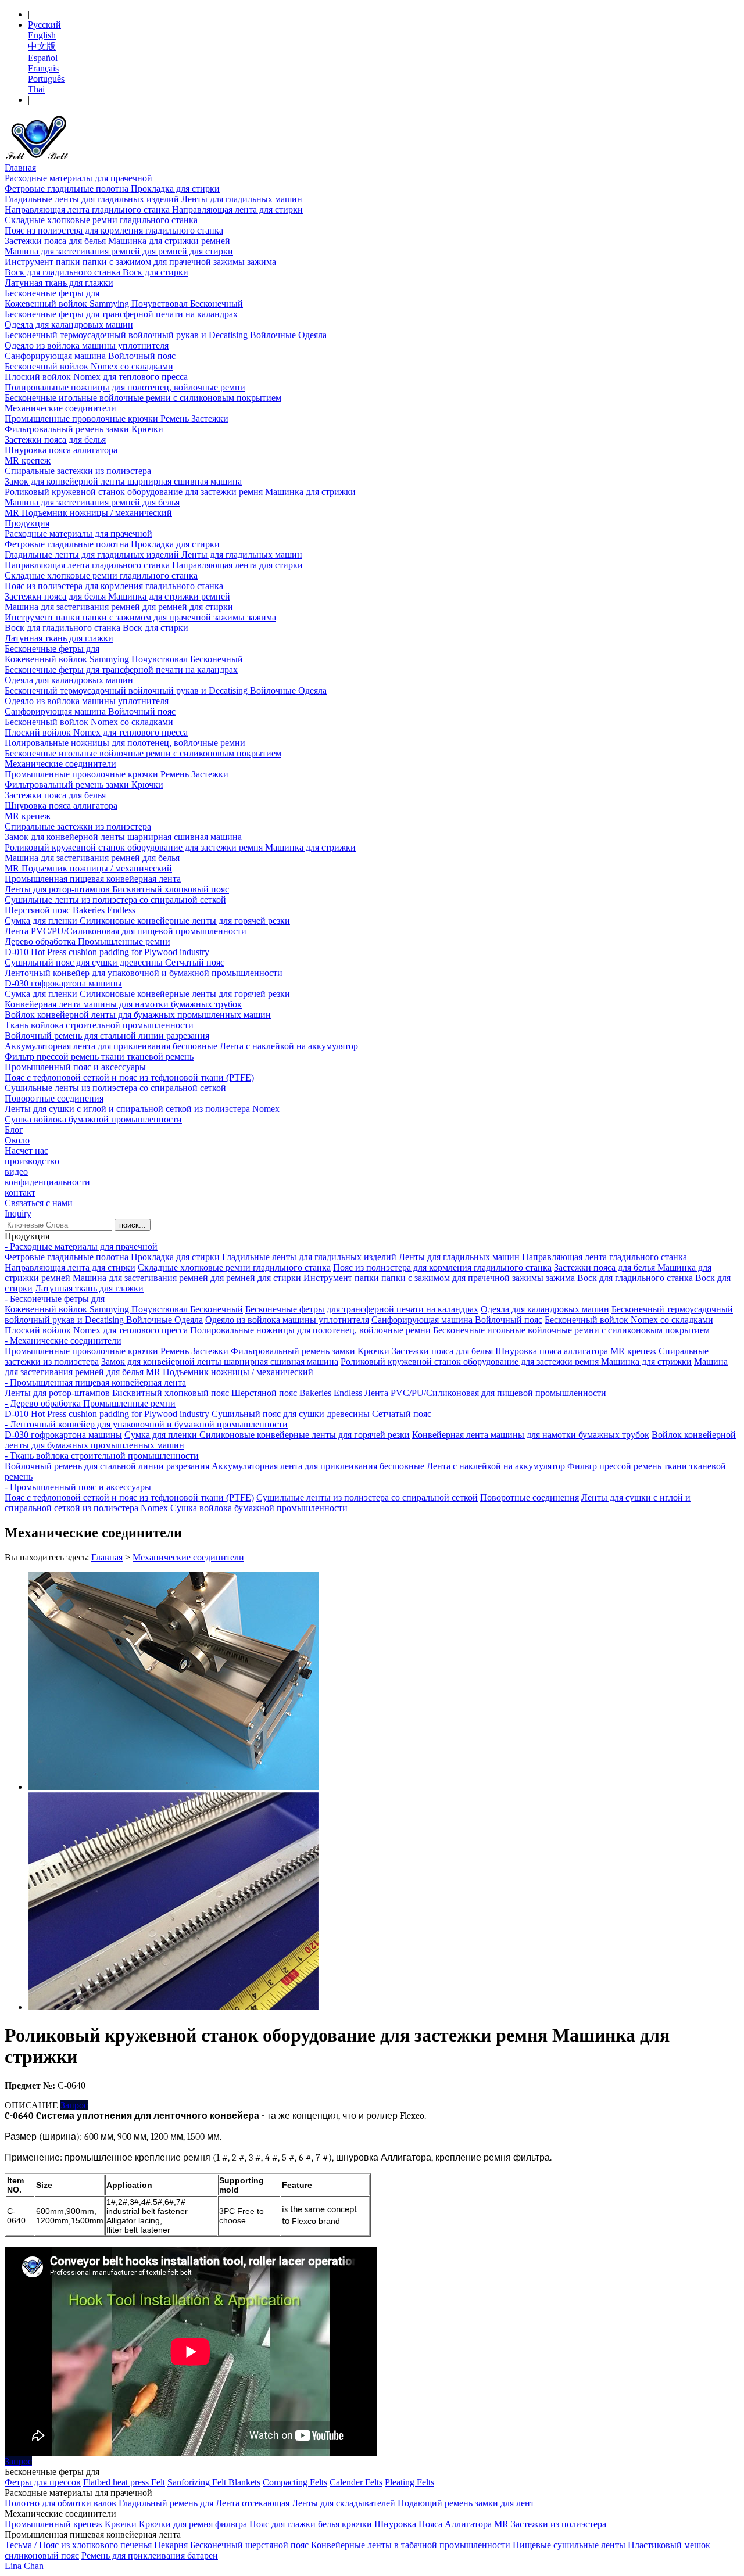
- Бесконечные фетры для (55, 1299)
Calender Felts (356, 2482)
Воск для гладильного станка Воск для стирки (96, 272)
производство (32, 1161)
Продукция (27, 523)
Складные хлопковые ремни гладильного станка (101, 220)
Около (17, 1140)
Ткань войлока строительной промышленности (99, 1025)
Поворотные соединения (54, 1098)
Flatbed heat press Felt (124, 2482)
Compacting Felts (295, 2482)
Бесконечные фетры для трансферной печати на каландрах (121, 314)
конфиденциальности (47, 1182)
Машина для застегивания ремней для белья (92, 502)
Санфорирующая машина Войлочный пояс (90, 356)
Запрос (74, 2105)
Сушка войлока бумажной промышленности (93, 1119)
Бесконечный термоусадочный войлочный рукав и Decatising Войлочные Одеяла (166, 335)
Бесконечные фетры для (52, 293)
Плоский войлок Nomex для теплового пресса (96, 377)
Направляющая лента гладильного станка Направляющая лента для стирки (154, 209)
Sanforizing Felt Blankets (214, 2482)
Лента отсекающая (253, 2503)
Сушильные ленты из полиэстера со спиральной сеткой (115, 900)
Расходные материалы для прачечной (78, 178)
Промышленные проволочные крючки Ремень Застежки (117, 419)
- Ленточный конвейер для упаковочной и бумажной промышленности (146, 1424)
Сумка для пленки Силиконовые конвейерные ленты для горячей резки (147, 921)
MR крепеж (28, 460)
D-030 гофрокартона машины (63, 983)
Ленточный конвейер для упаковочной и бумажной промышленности (144, 973)
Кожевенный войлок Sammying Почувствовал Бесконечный (124, 304)
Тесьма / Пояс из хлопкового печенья (78, 2545)
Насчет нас (26, 1151)
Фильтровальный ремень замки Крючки (84, 429)
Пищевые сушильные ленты (569, 2545)
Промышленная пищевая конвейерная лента (93, 879)
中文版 (42, 46)
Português (46, 79)
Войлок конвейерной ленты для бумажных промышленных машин (138, 1015)
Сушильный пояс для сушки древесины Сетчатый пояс (115, 962)
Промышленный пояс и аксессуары (75, 1067)
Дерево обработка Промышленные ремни (87, 941)
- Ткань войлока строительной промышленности (102, 1456)
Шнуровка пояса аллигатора (61, 450)
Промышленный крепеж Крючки (71, 2524)
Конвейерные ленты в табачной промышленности (411, 2545)
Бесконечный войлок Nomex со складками (89, 366)
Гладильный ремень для (166, 2503)
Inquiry (18, 1213)
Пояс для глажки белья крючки (311, 2524)
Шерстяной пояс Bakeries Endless (70, 910)
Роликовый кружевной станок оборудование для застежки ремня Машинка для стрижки (180, 492)
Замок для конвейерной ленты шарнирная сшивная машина (123, 481)
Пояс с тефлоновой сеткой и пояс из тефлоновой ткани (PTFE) (129, 1077)
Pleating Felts (409, 2482)
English (42, 35)
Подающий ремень (435, 2503)
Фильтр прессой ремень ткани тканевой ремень (99, 1056)
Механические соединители (60, 408)
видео (16, 1172)
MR (501, 2524)
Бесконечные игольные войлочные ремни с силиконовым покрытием (143, 398)
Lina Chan (24, 2566)
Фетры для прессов (43, 2482)
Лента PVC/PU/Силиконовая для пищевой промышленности (126, 931)
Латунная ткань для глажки (59, 283)
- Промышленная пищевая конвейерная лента (95, 1382)
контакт (20, 1192)
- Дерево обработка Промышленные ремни (90, 1403)
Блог (14, 1130)
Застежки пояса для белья (55, 440)
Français (43, 68)
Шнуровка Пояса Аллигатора (433, 2524)
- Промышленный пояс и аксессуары (78, 1487)
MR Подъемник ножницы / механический (88, 513)
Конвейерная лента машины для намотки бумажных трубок (123, 1004)
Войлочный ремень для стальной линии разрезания (107, 1036)
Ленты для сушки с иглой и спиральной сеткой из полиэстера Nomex (142, 1109)
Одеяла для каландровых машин (69, 324)
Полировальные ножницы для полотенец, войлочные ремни (125, 387)
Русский (44, 25)
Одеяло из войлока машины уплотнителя (87, 345)
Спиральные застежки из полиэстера (78, 471)
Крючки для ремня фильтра (193, 2524)
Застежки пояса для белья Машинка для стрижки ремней (117, 241)
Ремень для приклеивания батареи (150, 2555)
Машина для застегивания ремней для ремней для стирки (119, 251)
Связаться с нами (39, 1203)
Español (43, 58)
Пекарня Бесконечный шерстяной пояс (231, 2545)
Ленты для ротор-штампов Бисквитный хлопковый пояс (117, 889)
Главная (20, 168)
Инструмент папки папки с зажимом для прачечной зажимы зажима (140, 262)
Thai (36, 89)
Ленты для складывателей (344, 2503)
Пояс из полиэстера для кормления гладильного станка (114, 230)
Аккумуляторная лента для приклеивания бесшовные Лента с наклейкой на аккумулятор (181, 1046)
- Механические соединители (63, 1341)
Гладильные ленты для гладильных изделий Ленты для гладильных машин (153, 199)
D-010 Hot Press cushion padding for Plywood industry (107, 952)
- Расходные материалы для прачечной (81, 1246)
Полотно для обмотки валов (60, 2503)
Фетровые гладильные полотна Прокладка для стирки (112, 189)
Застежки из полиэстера (559, 2524)
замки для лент (505, 2503)
